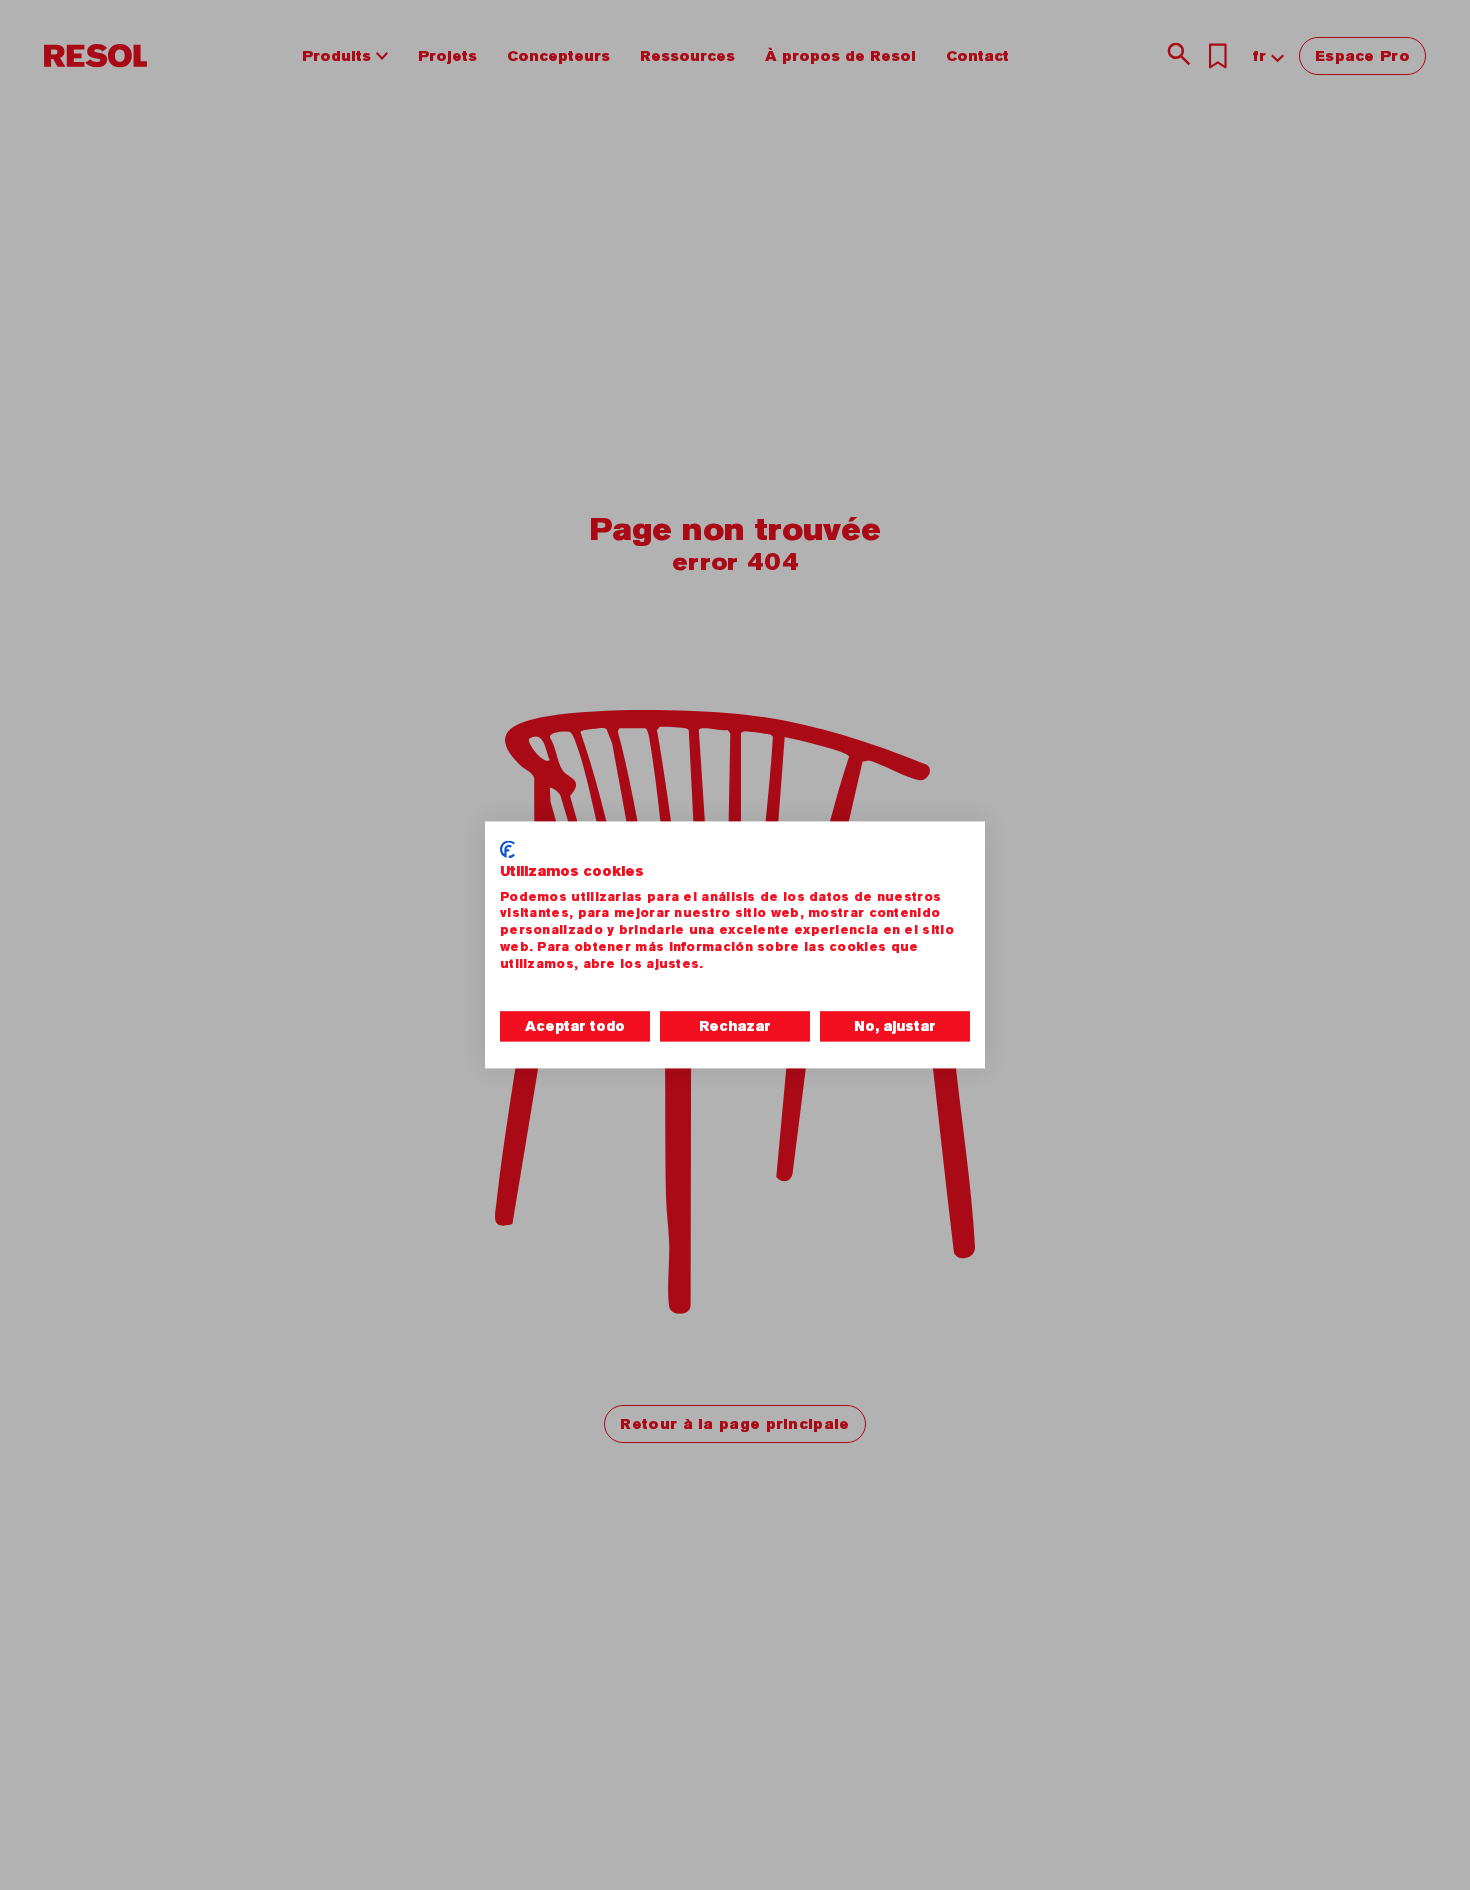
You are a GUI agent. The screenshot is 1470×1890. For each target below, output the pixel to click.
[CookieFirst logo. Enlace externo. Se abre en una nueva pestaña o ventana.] (507, 849)
